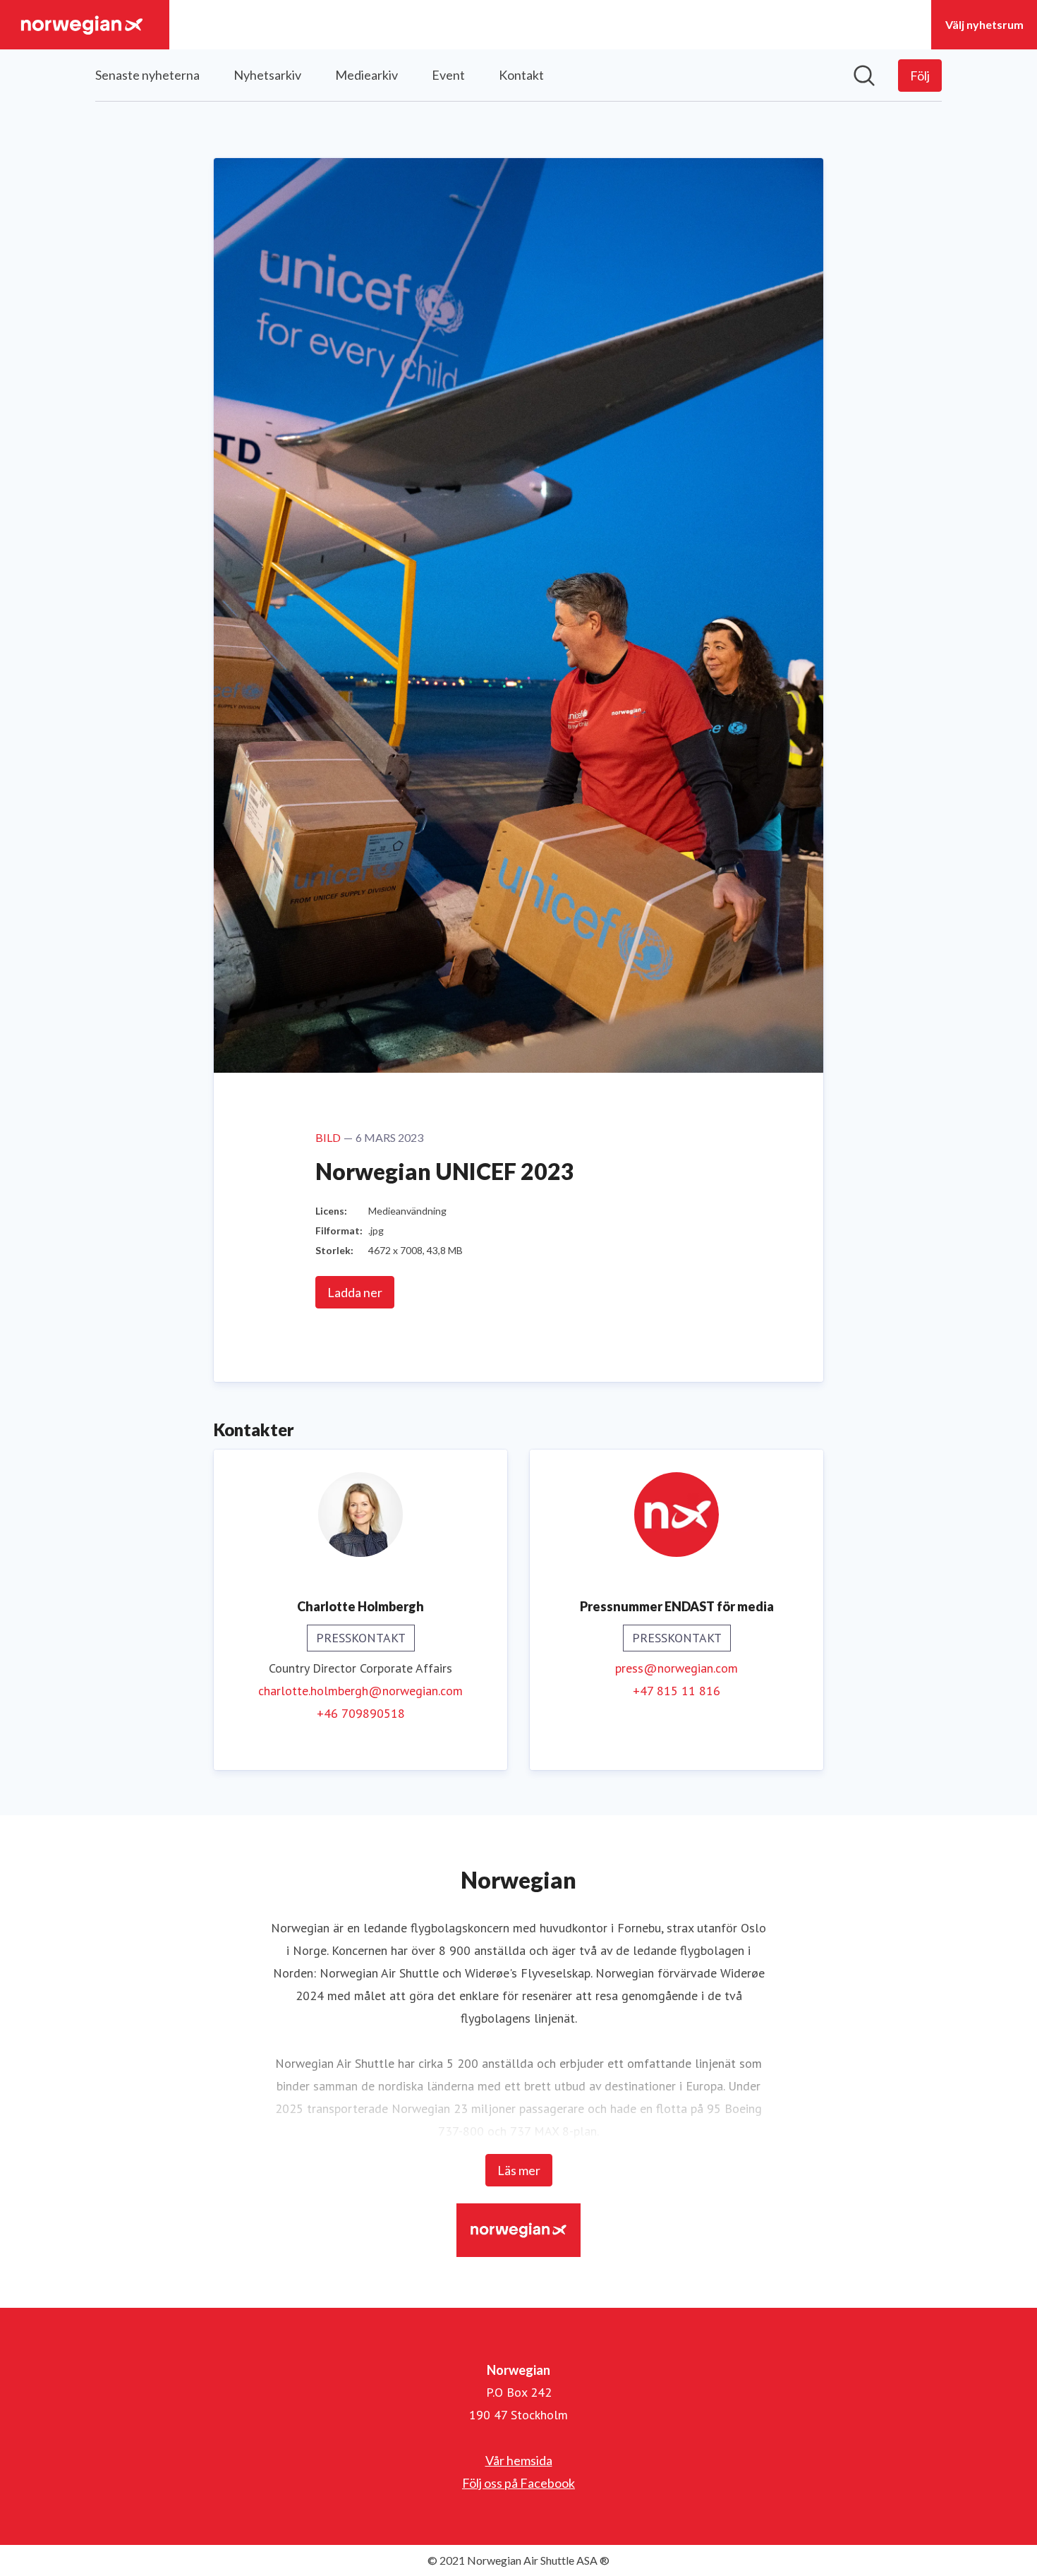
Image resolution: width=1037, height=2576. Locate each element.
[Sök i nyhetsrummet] (864, 76)
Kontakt (521, 75)
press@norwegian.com (677, 1668)
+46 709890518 (361, 1713)
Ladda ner (355, 1292)
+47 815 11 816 (677, 1691)
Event (448, 75)
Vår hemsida (519, 2460)
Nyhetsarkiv (267, 75)
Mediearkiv (366, 75)
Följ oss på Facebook (518, 2483)
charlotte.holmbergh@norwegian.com (360, 1691)
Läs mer (519, 2170)
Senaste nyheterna (147, 75)
